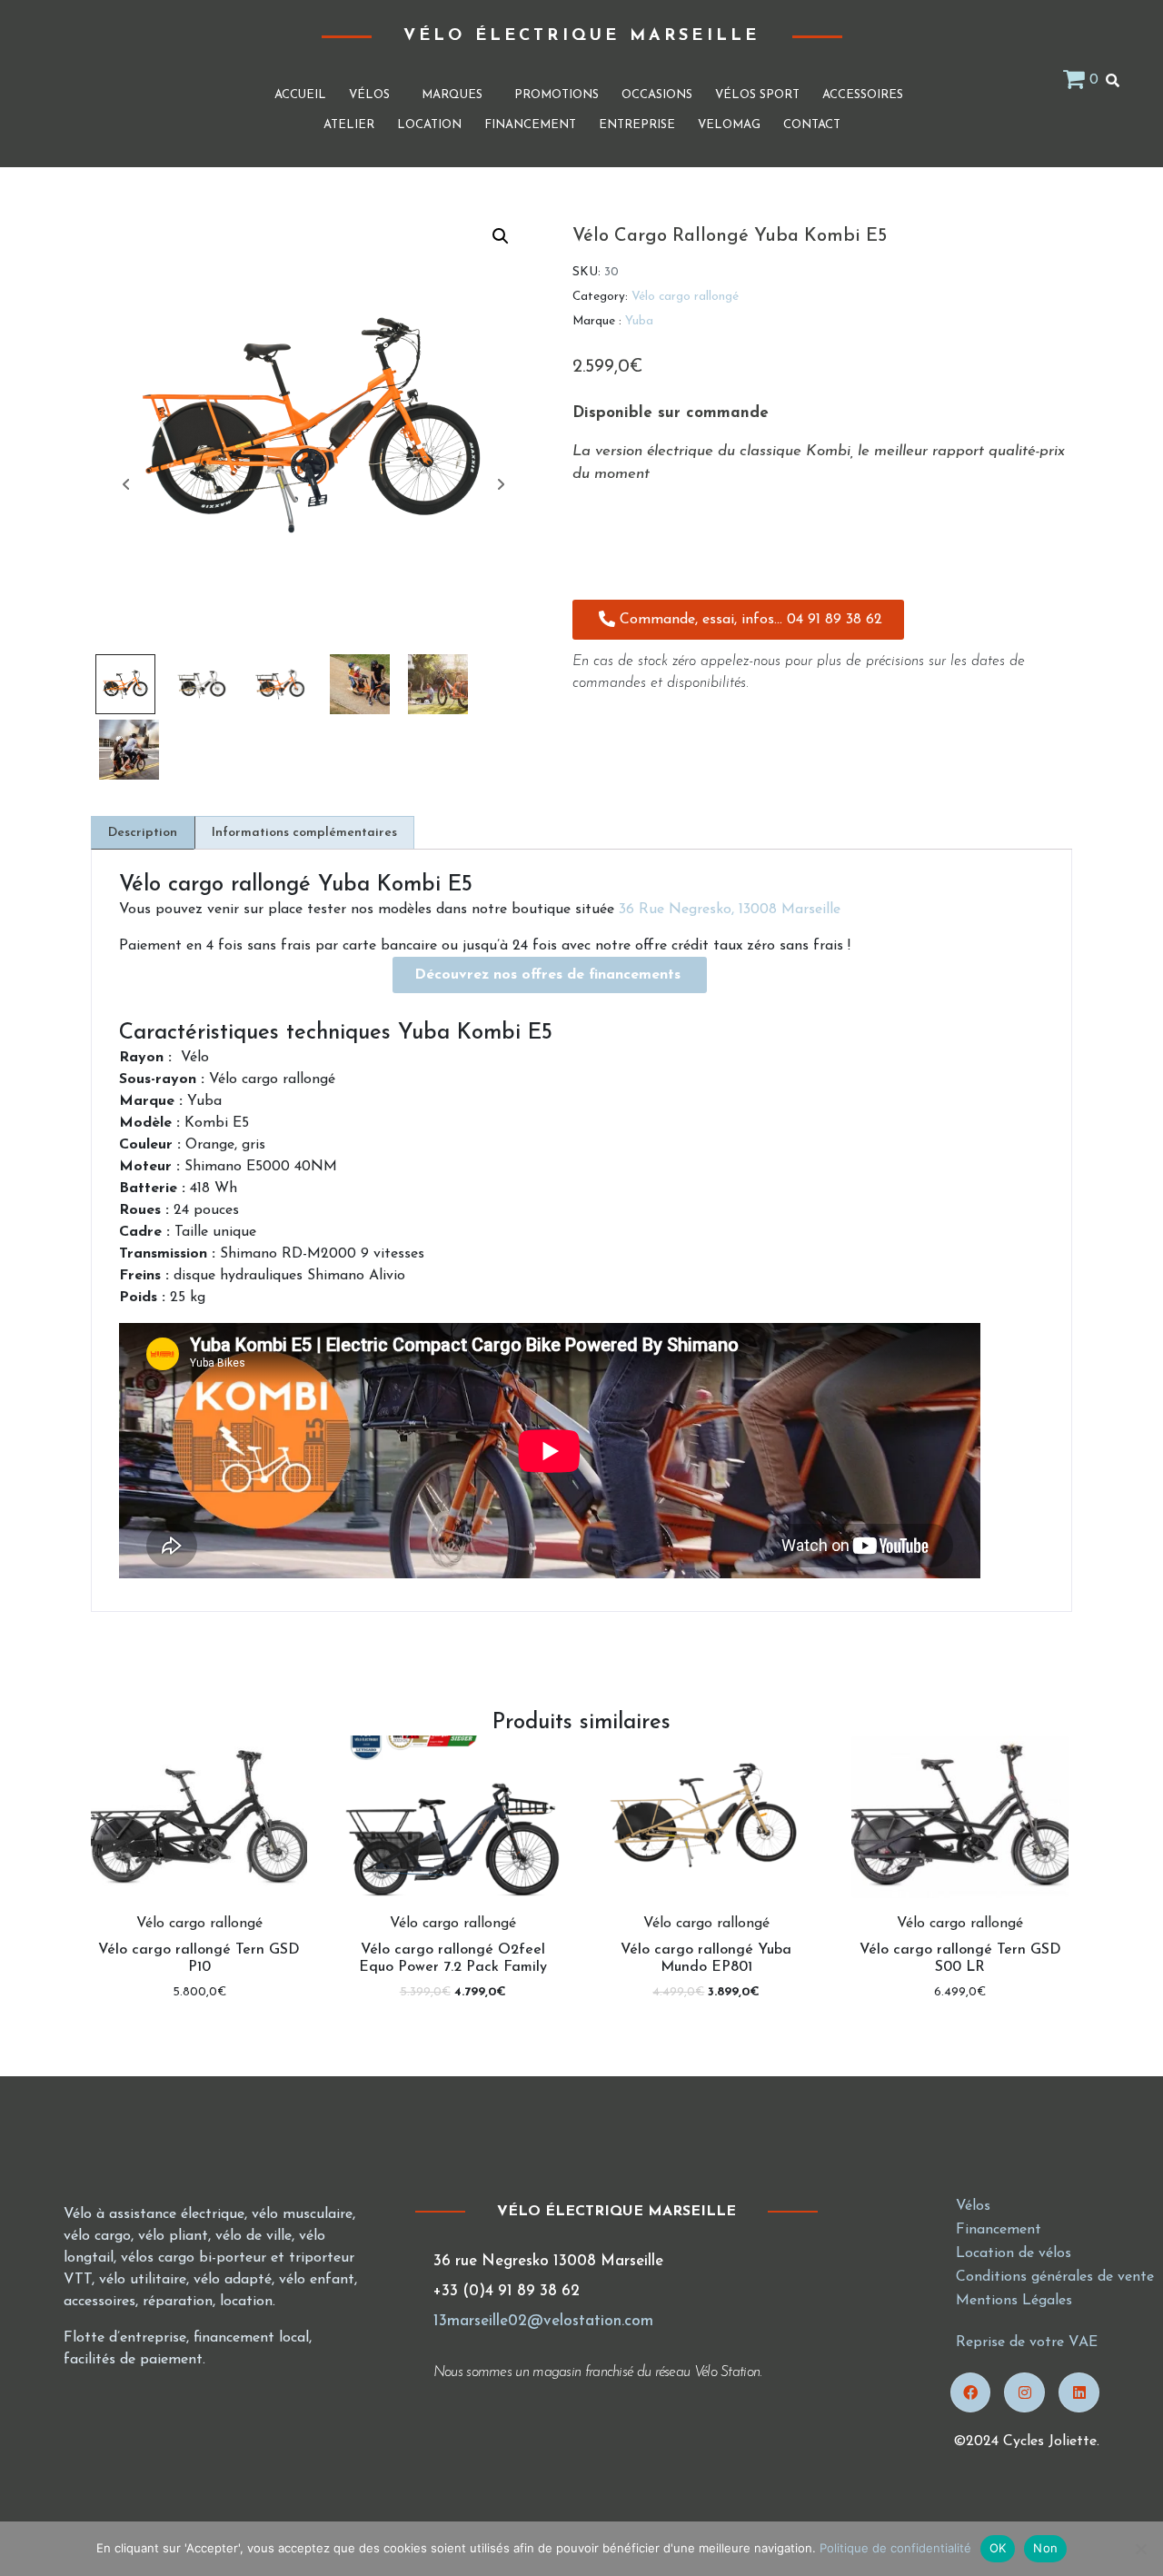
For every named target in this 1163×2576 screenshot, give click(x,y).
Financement (530, 125)
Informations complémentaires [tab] (304, 833)
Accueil (300, 95)
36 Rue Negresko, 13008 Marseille (730, 910)
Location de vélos (1014, 2253)
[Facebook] (971, 2393)
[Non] (1140, 2549)
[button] (501, 236)
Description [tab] (143, 833)
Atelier (349, 125)
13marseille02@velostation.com (543, 2321)
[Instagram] (1024, 2393)
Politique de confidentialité (895, 2548)
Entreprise (637, 125)
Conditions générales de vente (1055, 2277)
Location (429, 125)
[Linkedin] (1079, 2393)
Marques (452, 95)
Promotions (557, 95)
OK (998, 2548)
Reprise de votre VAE (1027, 2342)
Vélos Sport (757, 95)
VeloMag (729, 125)
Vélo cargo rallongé (685, 297)
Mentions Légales (1014, 2301)
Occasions (657, 95)
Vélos (369, 95)
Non (1045, 2548)
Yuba (639, 321)
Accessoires (863, 95)
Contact (812, 125)
